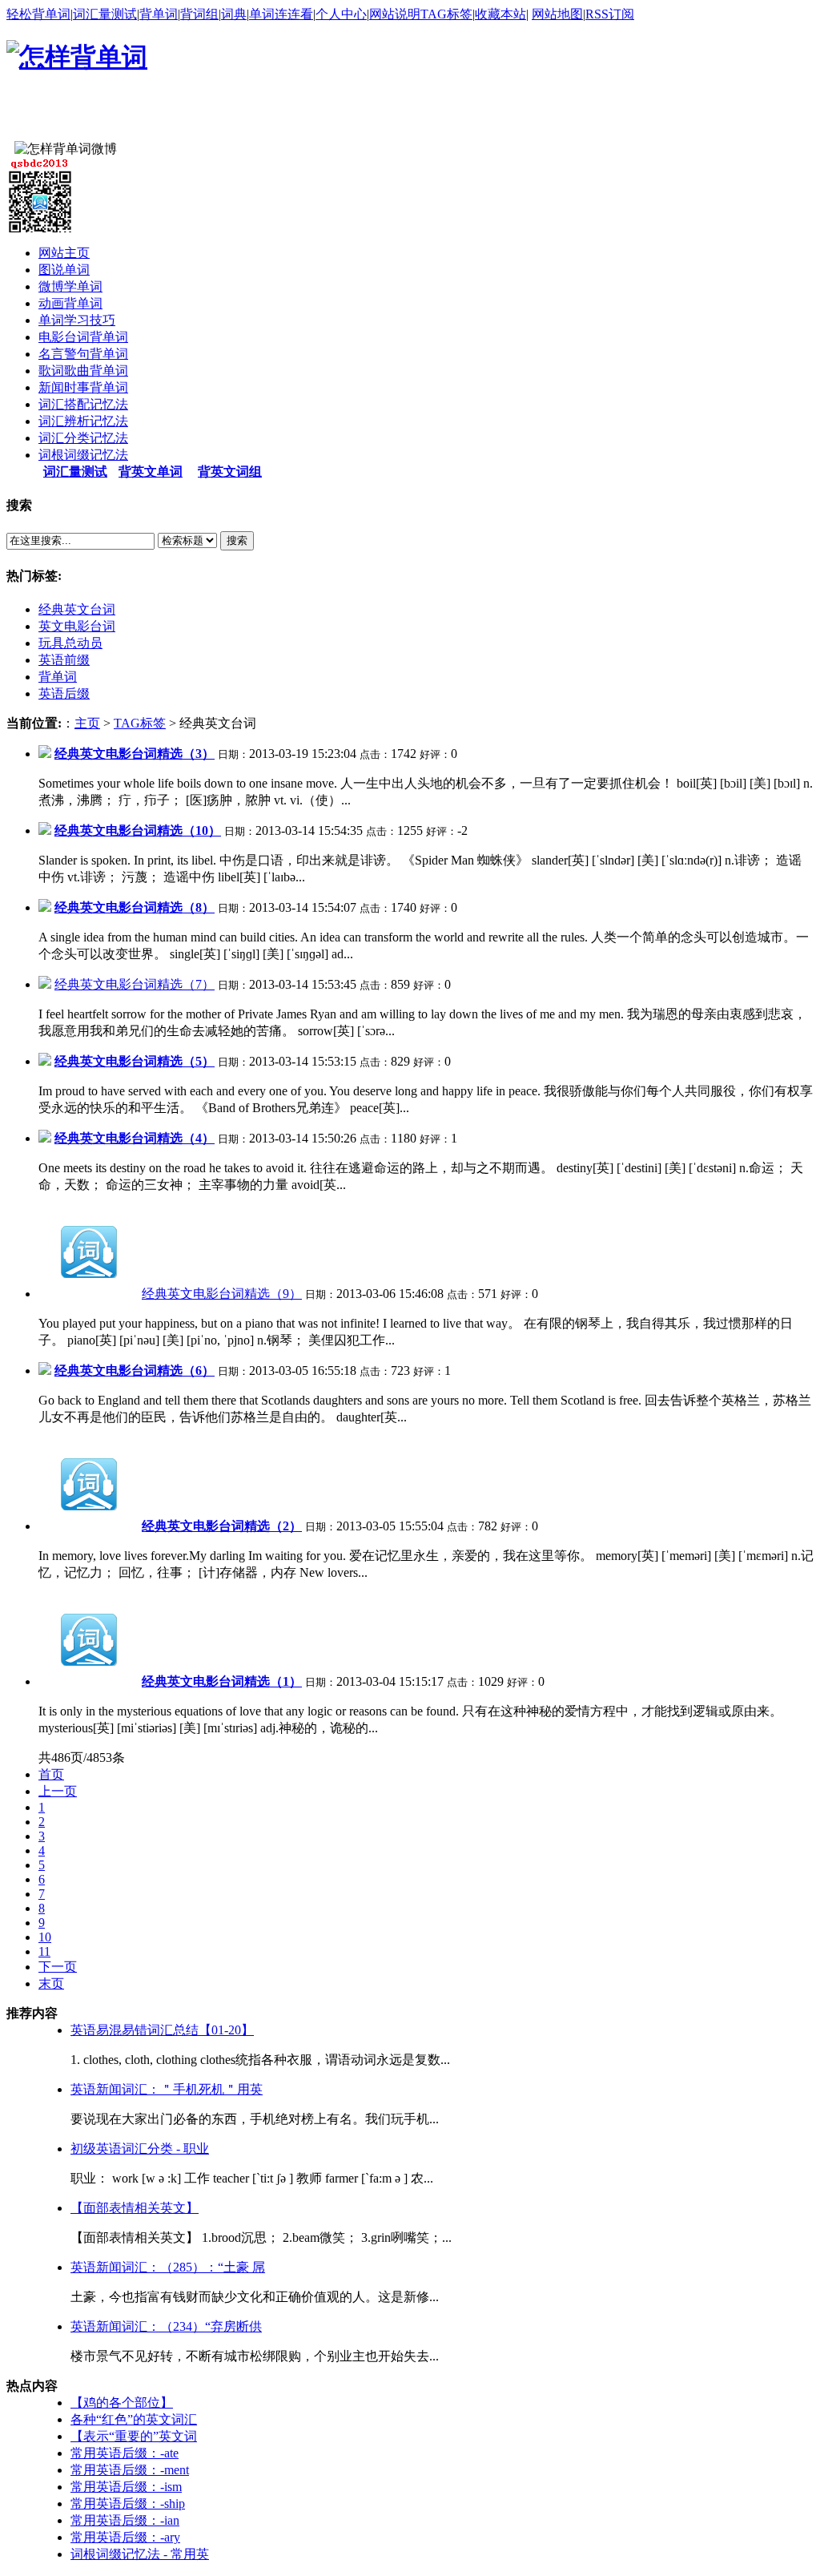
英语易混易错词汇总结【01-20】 (162, 2030)
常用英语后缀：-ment (130, 2470)
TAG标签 (446, 14)
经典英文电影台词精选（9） (222, 1294)
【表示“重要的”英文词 (134, 2436)
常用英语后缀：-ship (128, 2503)
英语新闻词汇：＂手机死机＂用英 (167, 2089)
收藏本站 (500, 14)
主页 (87, 723)
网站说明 (395, 14)
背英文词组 (230, 472)
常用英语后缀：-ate (125, 2453)
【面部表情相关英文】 (135, 2208)
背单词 (159, 14)
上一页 (58, 1791)
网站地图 (557, 14)
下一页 (58, 1967)
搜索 (237, 540)
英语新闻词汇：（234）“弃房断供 (166, 2326)
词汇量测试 (105, 14)
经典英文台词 (77, 609)
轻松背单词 (38, 14)
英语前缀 (64, 660)
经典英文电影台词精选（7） (135, 984)
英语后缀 (64, 693)
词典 (234, 14)
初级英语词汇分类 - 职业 (140, 2149)
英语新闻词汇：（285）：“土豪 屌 (168, 2267)
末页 (51, 1983)
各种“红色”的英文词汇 (134, 2419)
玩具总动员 (70, 643)
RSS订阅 (610, 14)
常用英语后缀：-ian (125, 2520)
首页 (51, 1774)
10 (45, 1937)
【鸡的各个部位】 (122, 2403)
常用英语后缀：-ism (126, 2487)
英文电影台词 (77, 626)
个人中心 (341, 14)
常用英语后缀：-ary (125, 2537)
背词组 (199, 14)
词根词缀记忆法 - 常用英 (140, 2554)
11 (44, 1951)
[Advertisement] (194, 117)
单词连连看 (281, 14)
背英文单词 (151, 472)
